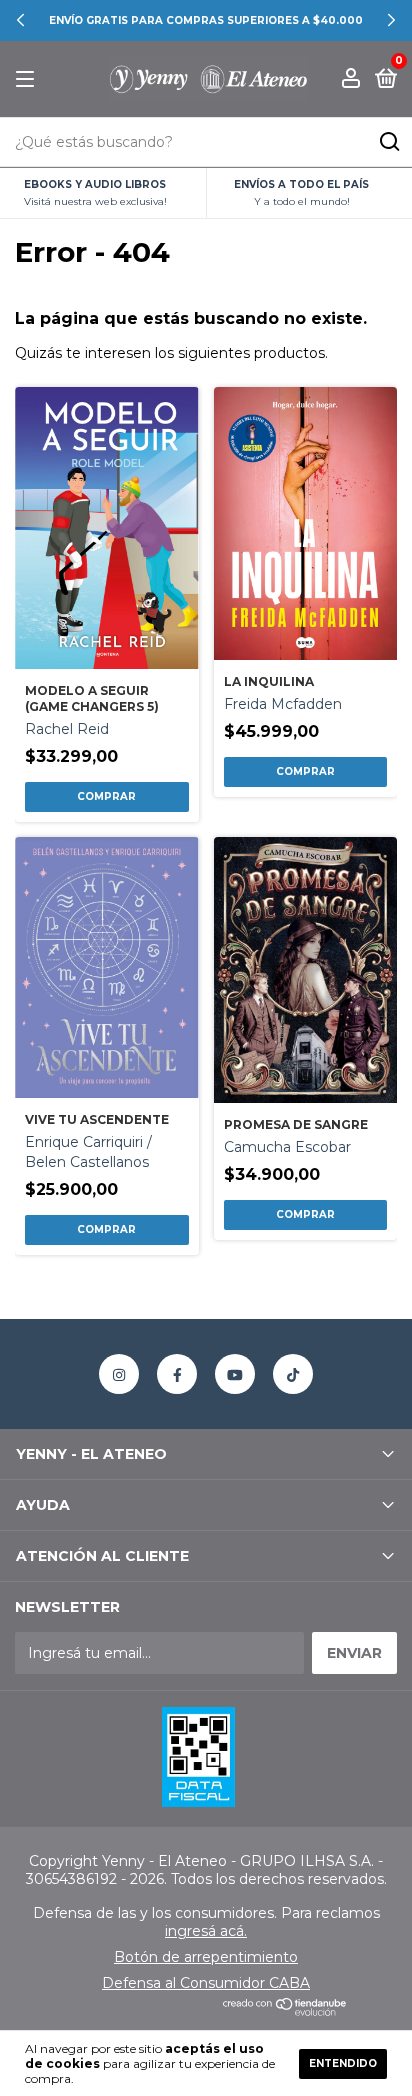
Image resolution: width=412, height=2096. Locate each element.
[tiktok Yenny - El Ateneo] (293, 1374)
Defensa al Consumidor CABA (206, 1983)
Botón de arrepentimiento (206, 1957)
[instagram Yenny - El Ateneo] (119, 1374)
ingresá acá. (206, 1931)
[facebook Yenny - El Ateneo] (177, 1374)
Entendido (343, 2063)
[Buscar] (388, 142)
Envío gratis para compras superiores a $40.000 (206, 20)
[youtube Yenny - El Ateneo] (235, 1374)
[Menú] (28, 79)
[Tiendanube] (285, 2011)
